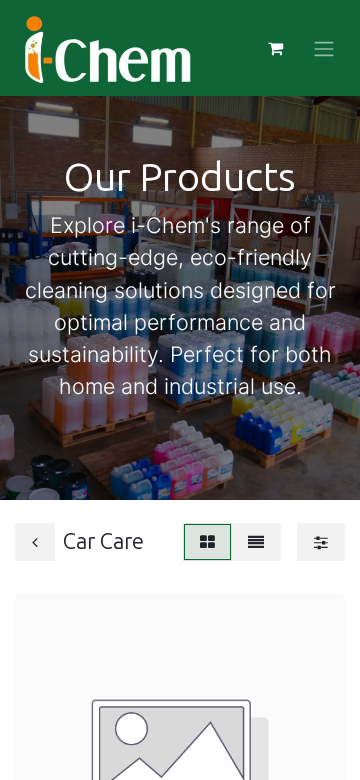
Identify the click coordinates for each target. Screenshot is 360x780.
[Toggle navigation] (324, 48)
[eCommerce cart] (275, 48)
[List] (256, 542)
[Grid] (207, 542)
